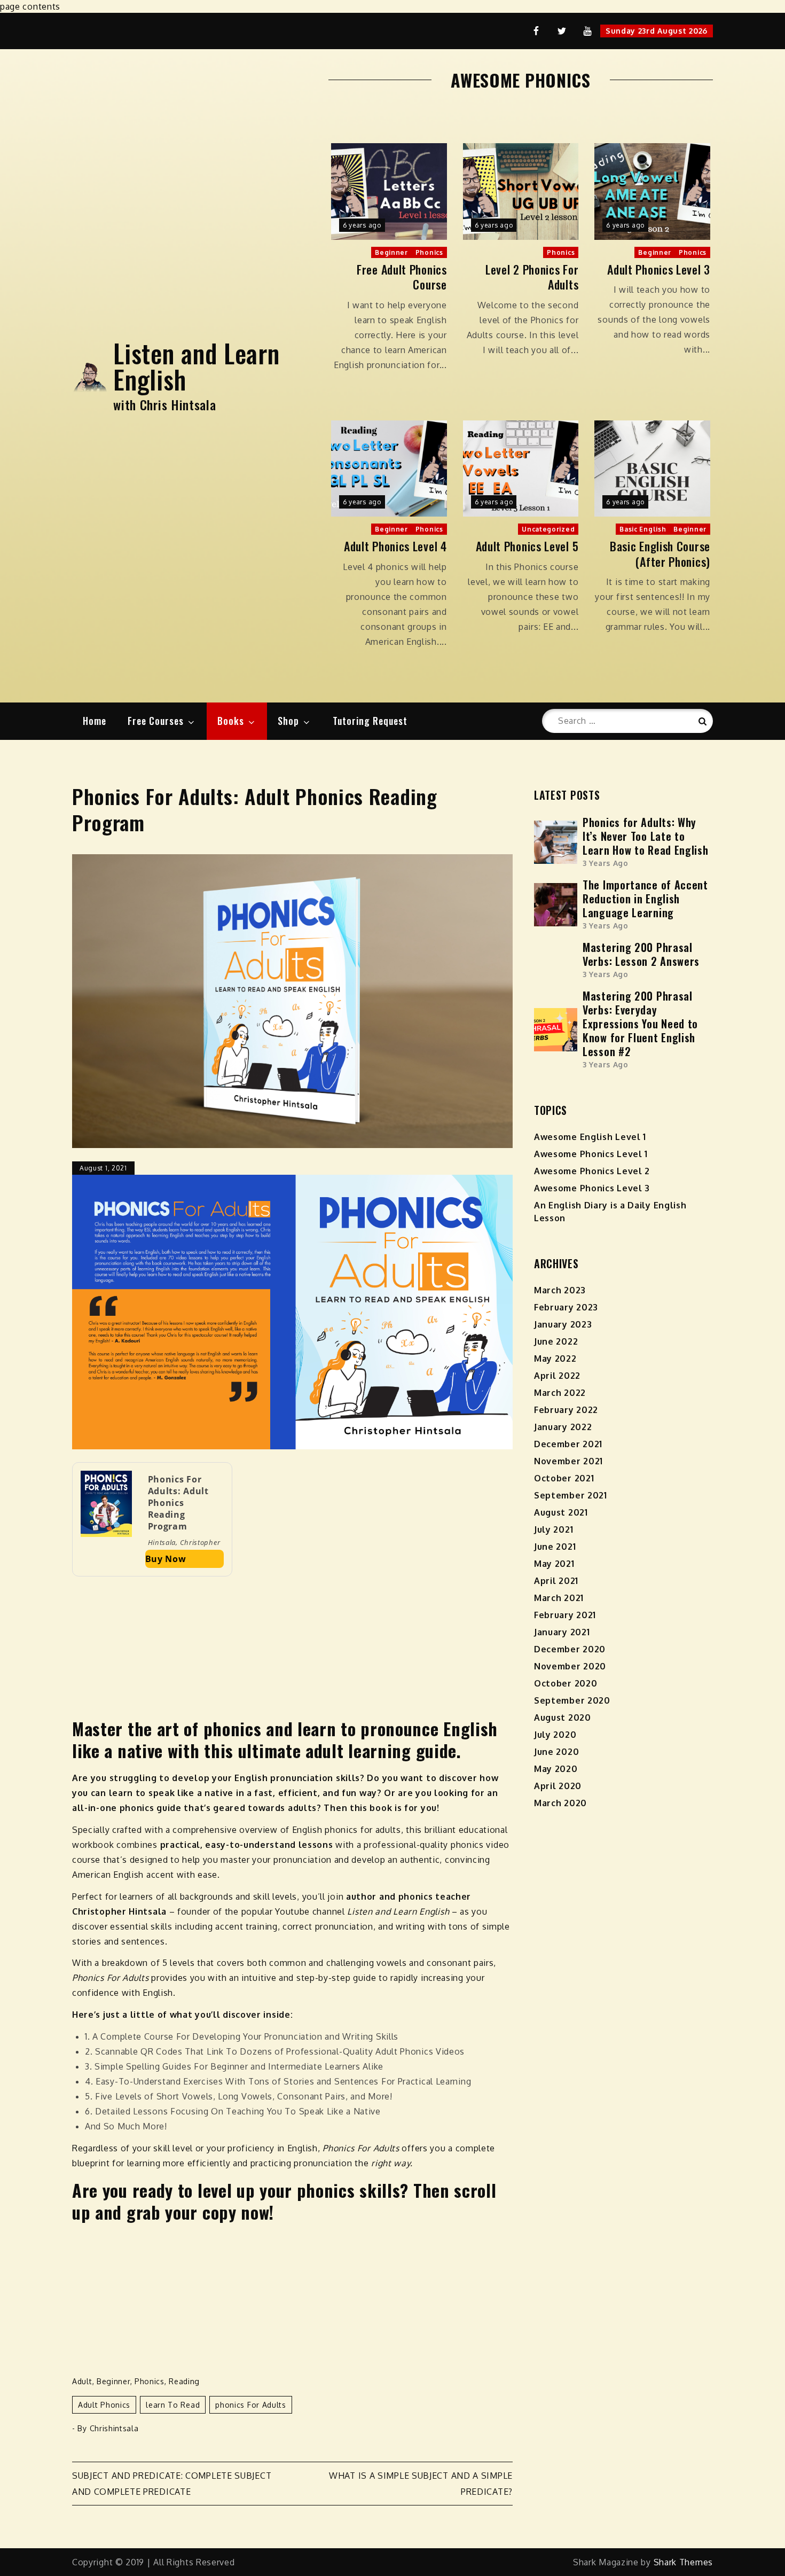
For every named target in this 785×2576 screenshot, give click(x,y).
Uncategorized (548, 529)
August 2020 (563, 1718)
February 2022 (566, 1410)
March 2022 (560, 1393)
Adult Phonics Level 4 (395, 546)
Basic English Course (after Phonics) (660, 554)
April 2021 (556, 1581)
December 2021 (568, 1444)
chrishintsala (114, 2428)
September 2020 (572, 1700)
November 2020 (570, 1666)
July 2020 (555, 1735)
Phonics (429, 252)
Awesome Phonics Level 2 (592, 1171)
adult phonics (104, 2405)
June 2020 (556, 1752)
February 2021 (565, 1615)
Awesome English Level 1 (590, 1137)
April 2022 (557, 1376)
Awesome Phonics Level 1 (591, 1154)
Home (95, 721)
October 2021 (564, 1478)
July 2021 (554, 1529)
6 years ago (362, 225)
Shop (288, 721)
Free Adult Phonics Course (402, 277)
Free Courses (156, 721)
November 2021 (568, 1461)
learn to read (173, 2405)
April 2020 (558, 1786)
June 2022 (556, 1341)
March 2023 (560, 1290)
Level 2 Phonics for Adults (532, 277)
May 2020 (556, 1769)
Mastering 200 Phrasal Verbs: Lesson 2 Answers (641, 954)
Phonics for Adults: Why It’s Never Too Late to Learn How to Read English (646, 836)
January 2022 (563, 1427)
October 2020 (566, 1683)
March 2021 (559, 1598)
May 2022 (555, 1359)
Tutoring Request (370, 721)
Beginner (391, 252)
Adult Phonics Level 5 (527, 546)
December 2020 (570, 1649)
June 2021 (555, 1547)
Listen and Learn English (196, 366)
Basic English (643, 529)
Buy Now (166, 1559)
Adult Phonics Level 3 (659, 270)
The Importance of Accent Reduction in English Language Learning (645, 899)
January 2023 (563, 1324)
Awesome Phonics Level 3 (592, 1188)
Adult (82, 2381)
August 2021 (561, 1512)
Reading (184, 2381)
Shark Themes (683, 2562)
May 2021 (554, 1564)
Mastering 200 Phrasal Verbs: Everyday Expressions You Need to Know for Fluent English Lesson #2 (640, 1024)
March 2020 (560, 1803)
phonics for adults (251, 2405)
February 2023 (566, 1307)
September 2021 (571, 1495)
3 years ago (606, 863)
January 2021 (562, 1632)
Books (231, 721)
